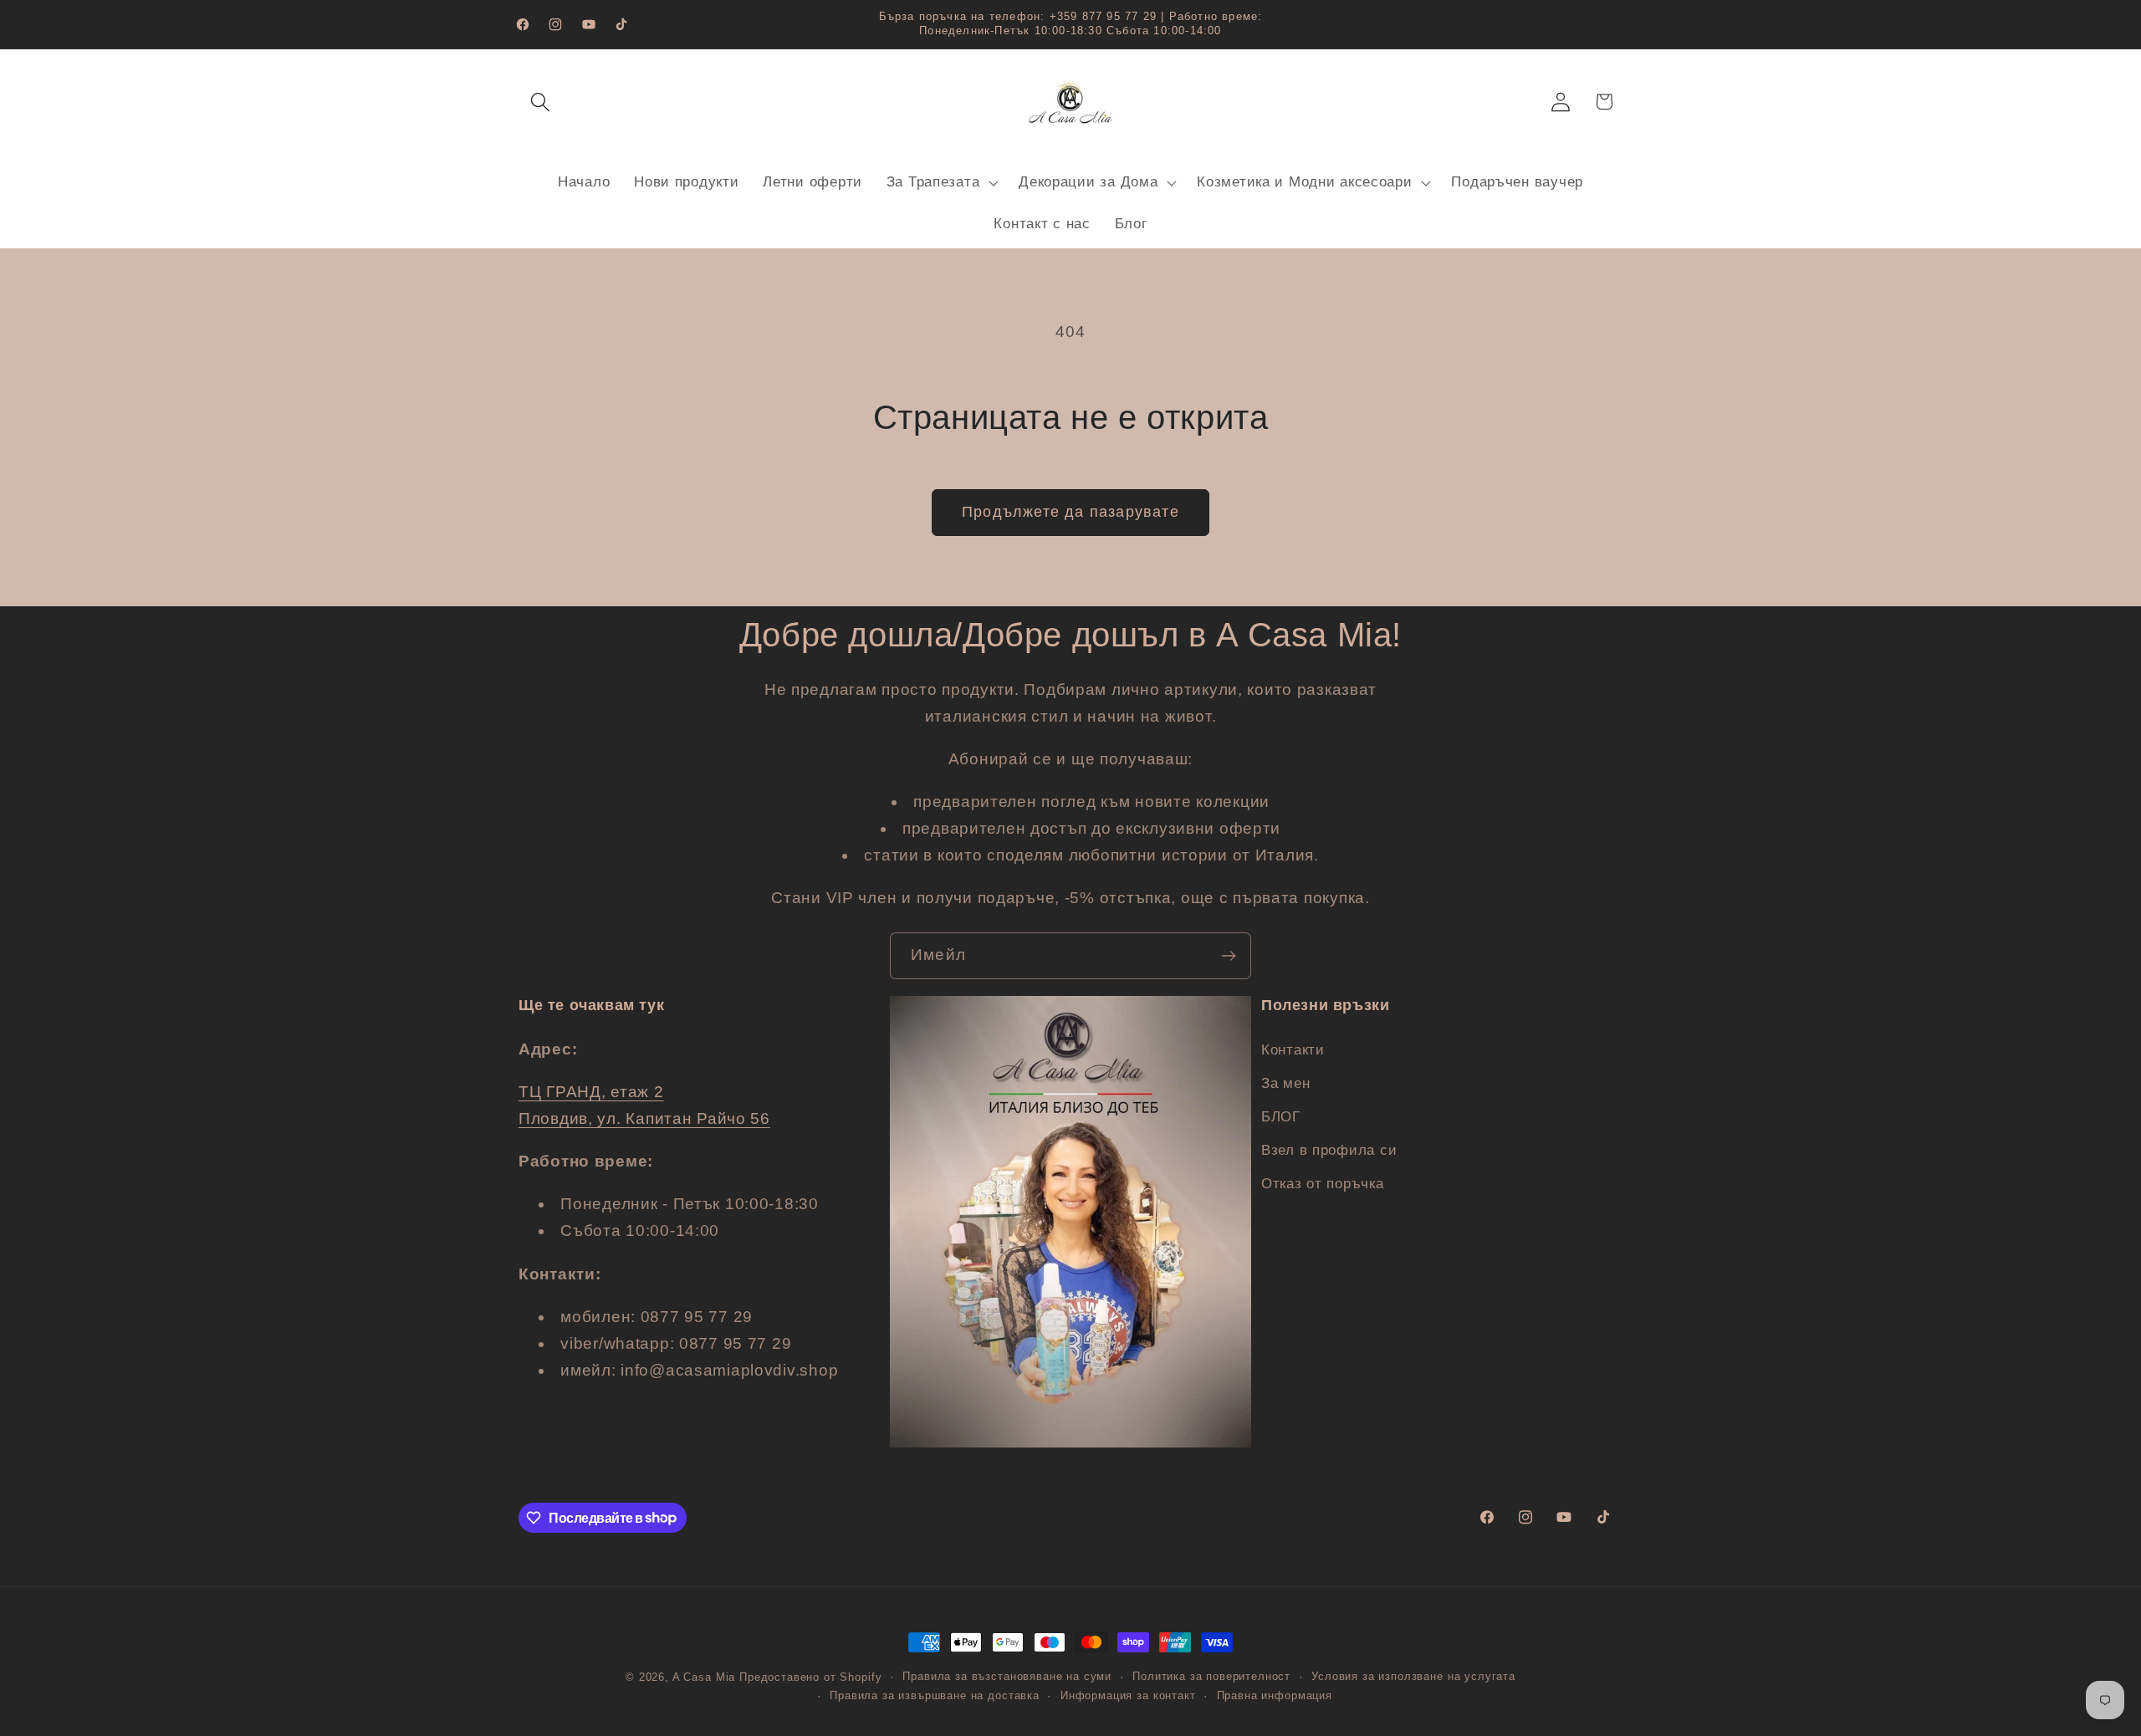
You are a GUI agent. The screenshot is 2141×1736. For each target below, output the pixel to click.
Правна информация (1275, 1695)
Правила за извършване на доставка (935, 1695)
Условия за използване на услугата (1413, 1676)
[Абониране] (1228, 956)
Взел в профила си (1329, 1149)
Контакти (1293, 1049)
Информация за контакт (1128, 1695)
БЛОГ (1281, 1116)
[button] (541, 102)
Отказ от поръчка (1323, 1183)
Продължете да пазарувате (1070, 512)
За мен (1285, 1082)
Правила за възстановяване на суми (1007, 1676)
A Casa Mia (704, 1677)
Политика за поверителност (1211, 1676)
